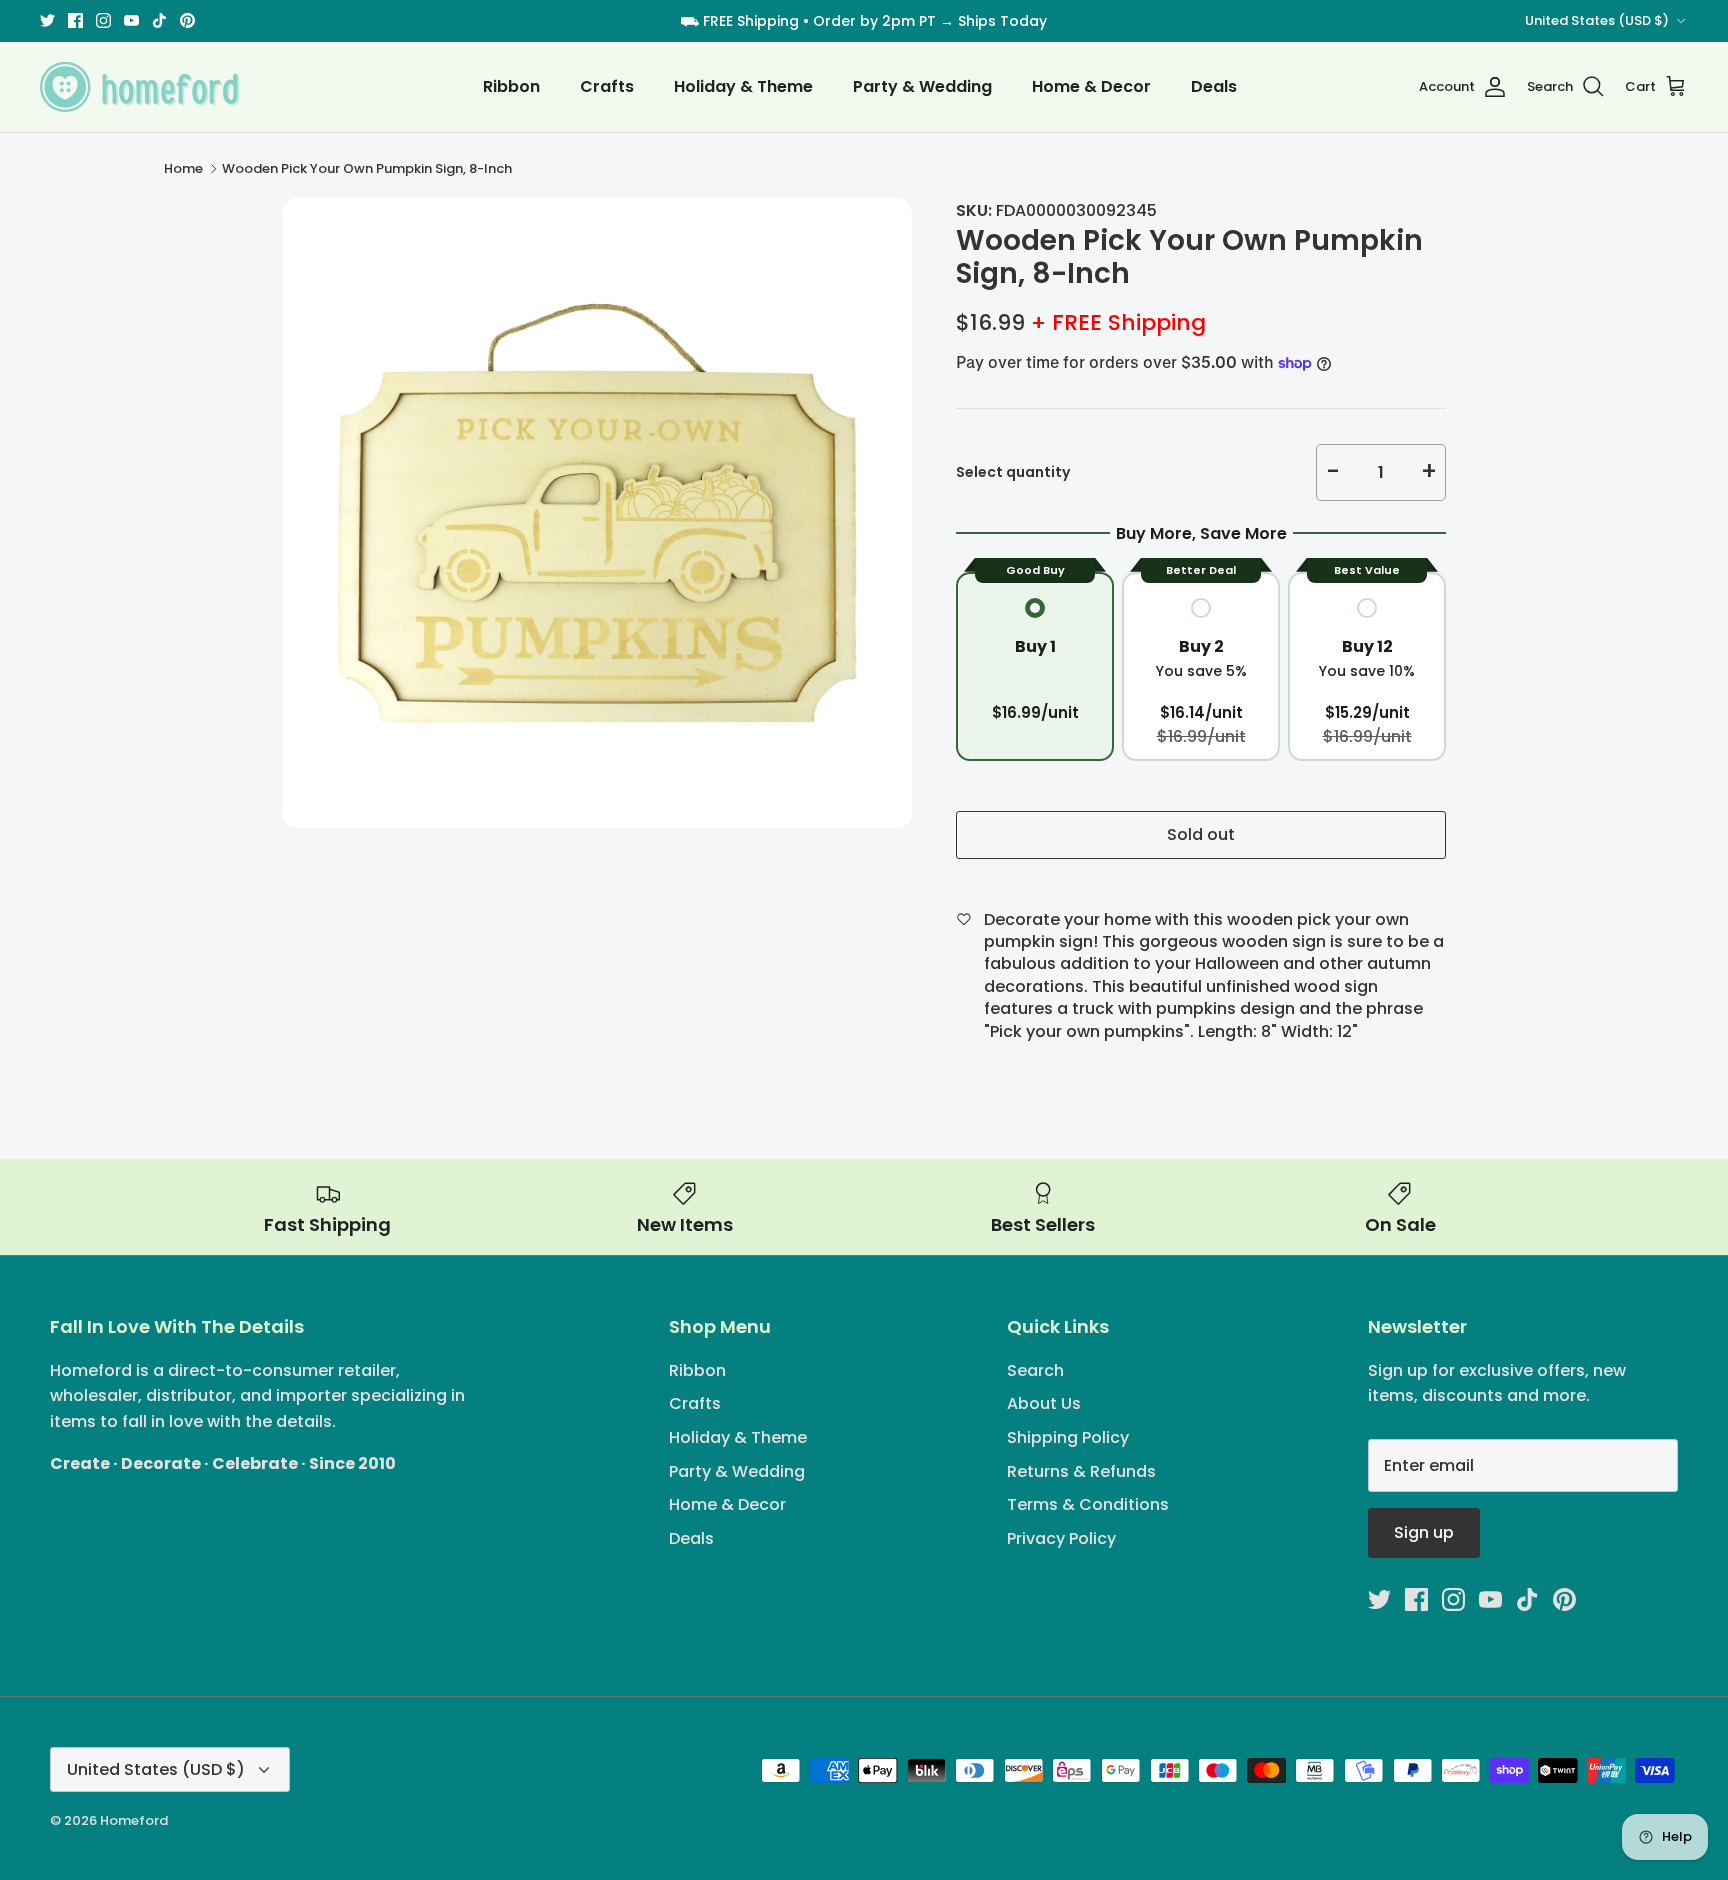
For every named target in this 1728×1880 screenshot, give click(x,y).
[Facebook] (75, 20)
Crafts (607, 86)
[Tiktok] (159, 20)
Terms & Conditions (1088, 1504)
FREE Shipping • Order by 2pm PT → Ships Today (875, 21)
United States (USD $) (1597, 20)
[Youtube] (131, 20)
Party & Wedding (922, 86)
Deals (1214, 86)
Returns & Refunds (1081, 1471)
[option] (597, 513)
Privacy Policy (1061, 1538)
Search (1035, 1370)
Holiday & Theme (743, 86)
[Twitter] (47, 20)
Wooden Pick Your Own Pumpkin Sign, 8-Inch (367, 168)
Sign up (1424, 1532)
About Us (1044, 1403)
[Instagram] (103, 20)
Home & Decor (1091, 86)
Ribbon (511, 86)
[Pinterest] (187, 20)
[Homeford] (140, 87)
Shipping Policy (1068, 1437)
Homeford (134, 1820)
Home (183, 168)
